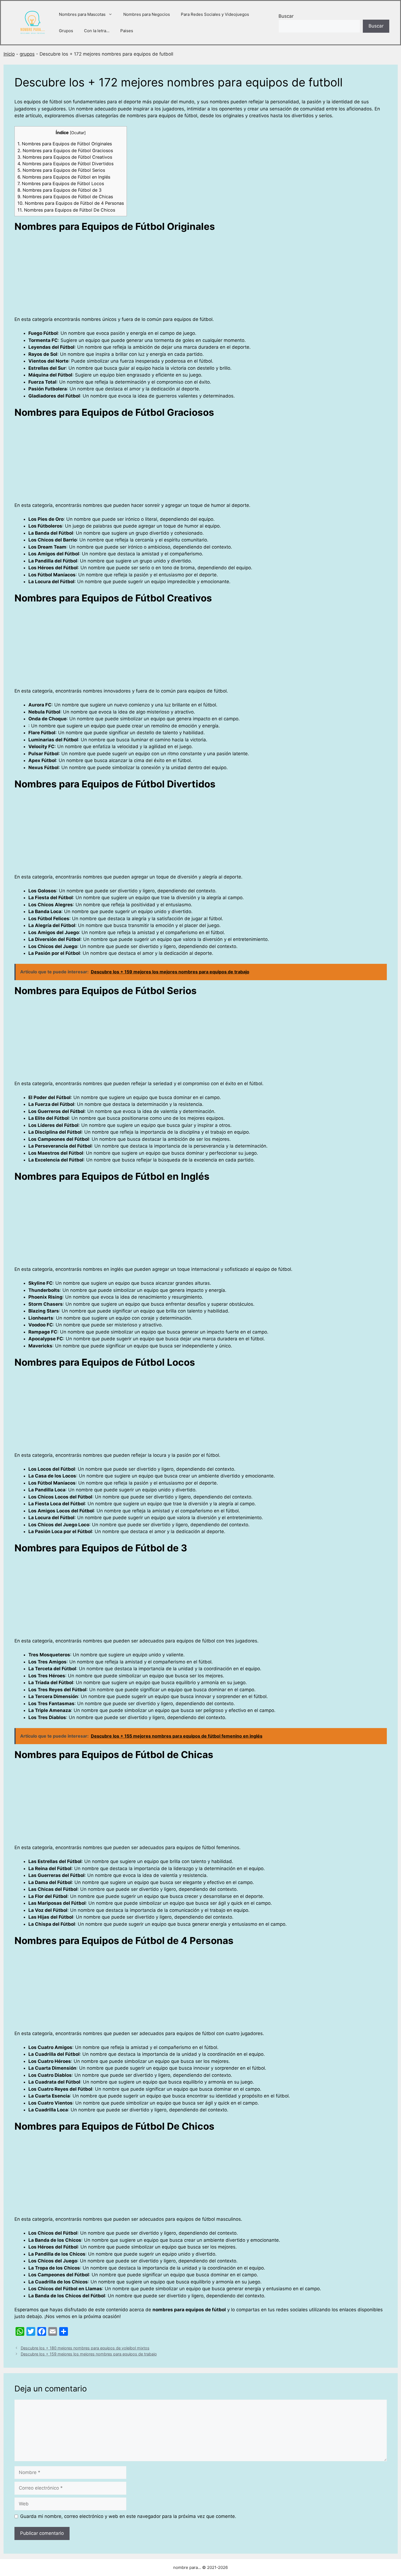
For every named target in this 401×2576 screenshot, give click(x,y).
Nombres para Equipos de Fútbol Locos (61, 183)
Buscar (286, 16)
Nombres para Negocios (147, 14)
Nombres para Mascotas (82, 14)
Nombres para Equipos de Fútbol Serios (61, 170)
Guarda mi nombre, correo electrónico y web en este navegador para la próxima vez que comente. (128, 2516)
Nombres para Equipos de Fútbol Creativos (65, 157)
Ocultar (78, 133)
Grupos (66, 31)
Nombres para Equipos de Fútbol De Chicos (66, 210)
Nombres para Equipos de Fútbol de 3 (59, 190)
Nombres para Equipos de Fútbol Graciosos (65, 151)
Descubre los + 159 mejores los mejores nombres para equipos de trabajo (89, 2354)
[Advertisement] (178, 276)
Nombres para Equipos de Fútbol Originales (65, 144)
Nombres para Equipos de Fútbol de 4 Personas (71, 203)
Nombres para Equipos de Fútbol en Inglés (64, 177)
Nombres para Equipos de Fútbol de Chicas (65, 197)
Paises (127, 31)
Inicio (9, 54)
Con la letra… (97, 31)
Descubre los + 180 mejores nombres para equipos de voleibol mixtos (85, 2348)
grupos (27, 54)
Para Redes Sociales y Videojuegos (215, 14)
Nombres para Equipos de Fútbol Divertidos (65, 164)
